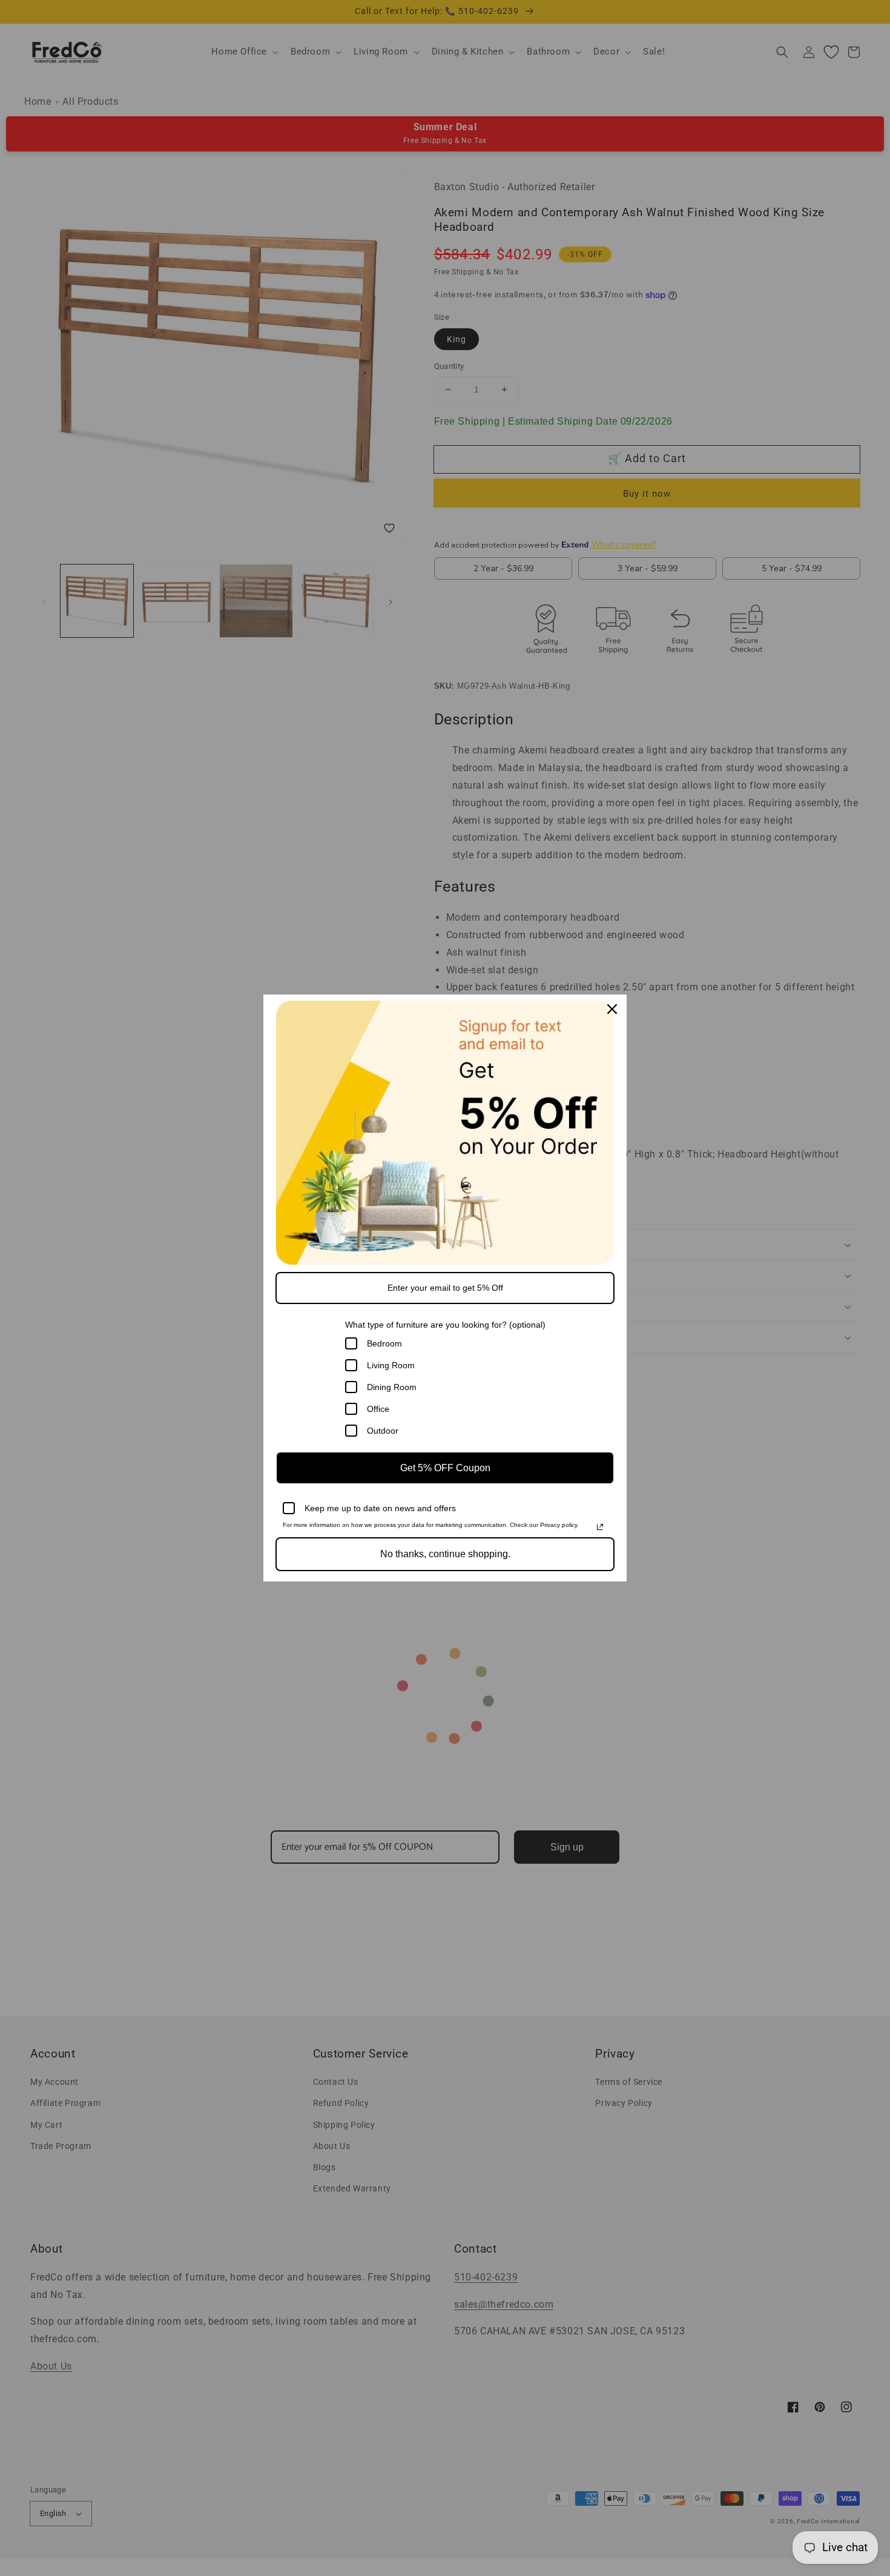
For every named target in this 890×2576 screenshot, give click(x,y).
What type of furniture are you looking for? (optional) (445, 1325)
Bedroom (384, 1343)
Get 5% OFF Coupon (445, 1468)
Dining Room (392, 1387)
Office (378, 1409)
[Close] (612, 1009)
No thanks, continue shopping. (445, 1554)
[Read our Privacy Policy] (600, 1527)
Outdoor (383, 1431)
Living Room (391, 1365)
